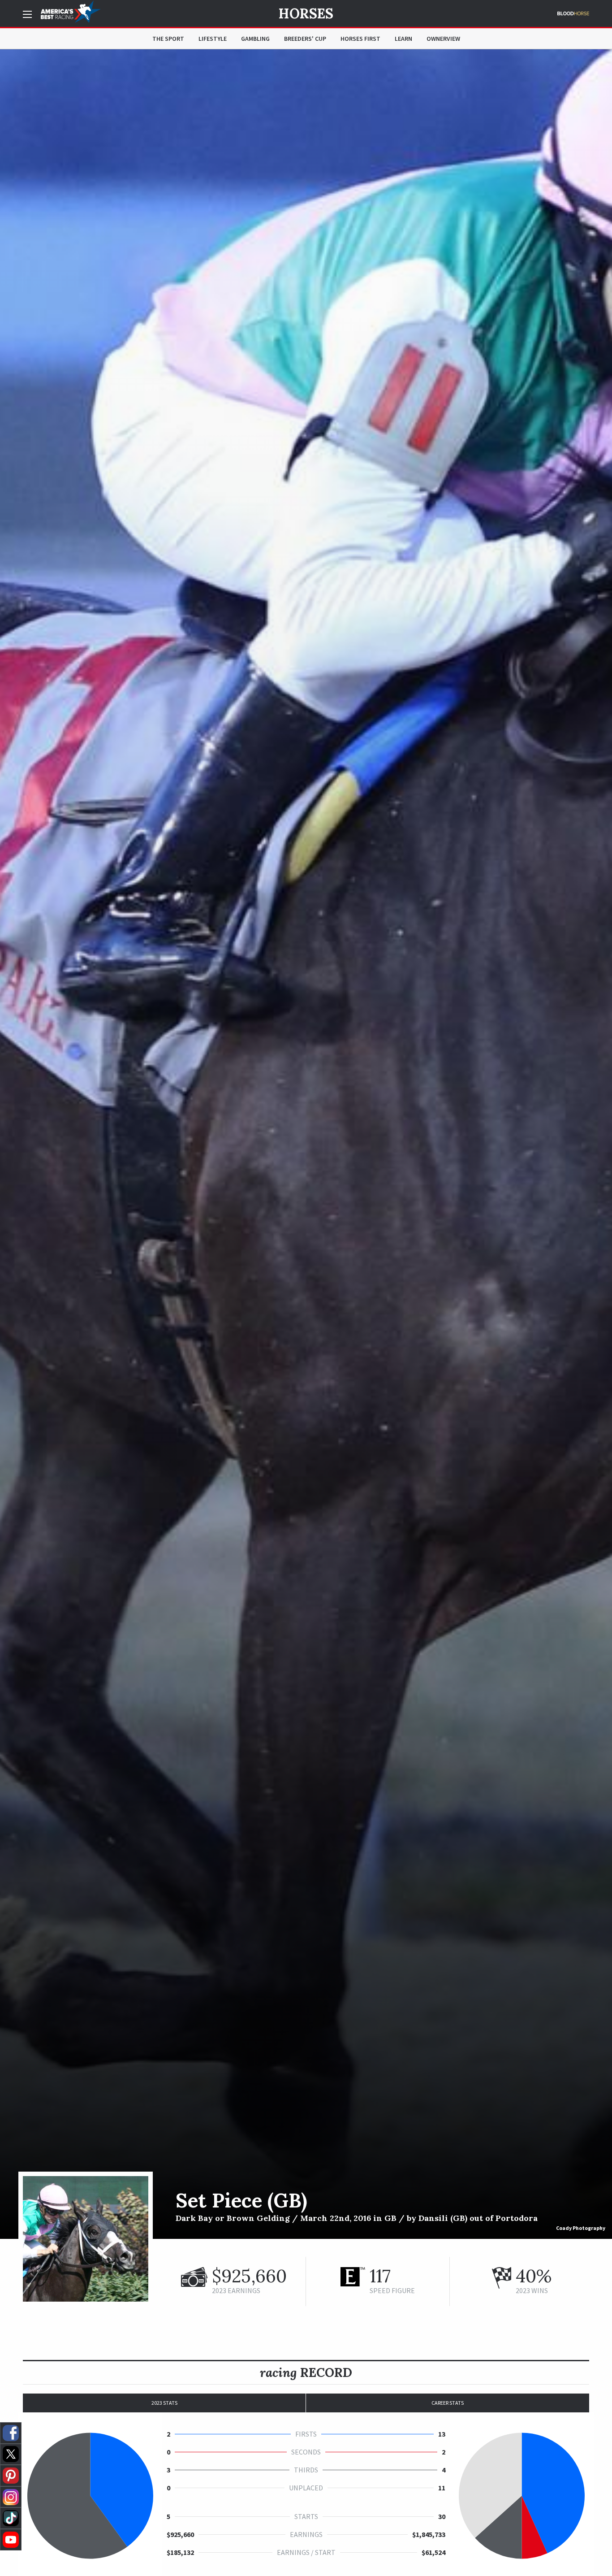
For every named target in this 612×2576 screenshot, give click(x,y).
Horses (306, 13)
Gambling (255, 39)
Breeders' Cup (305, 39)
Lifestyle (213, 39)
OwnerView (443, 39)
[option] (306, 1144)
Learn (403, 39)
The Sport (168, 39)
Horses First (360, 39)
